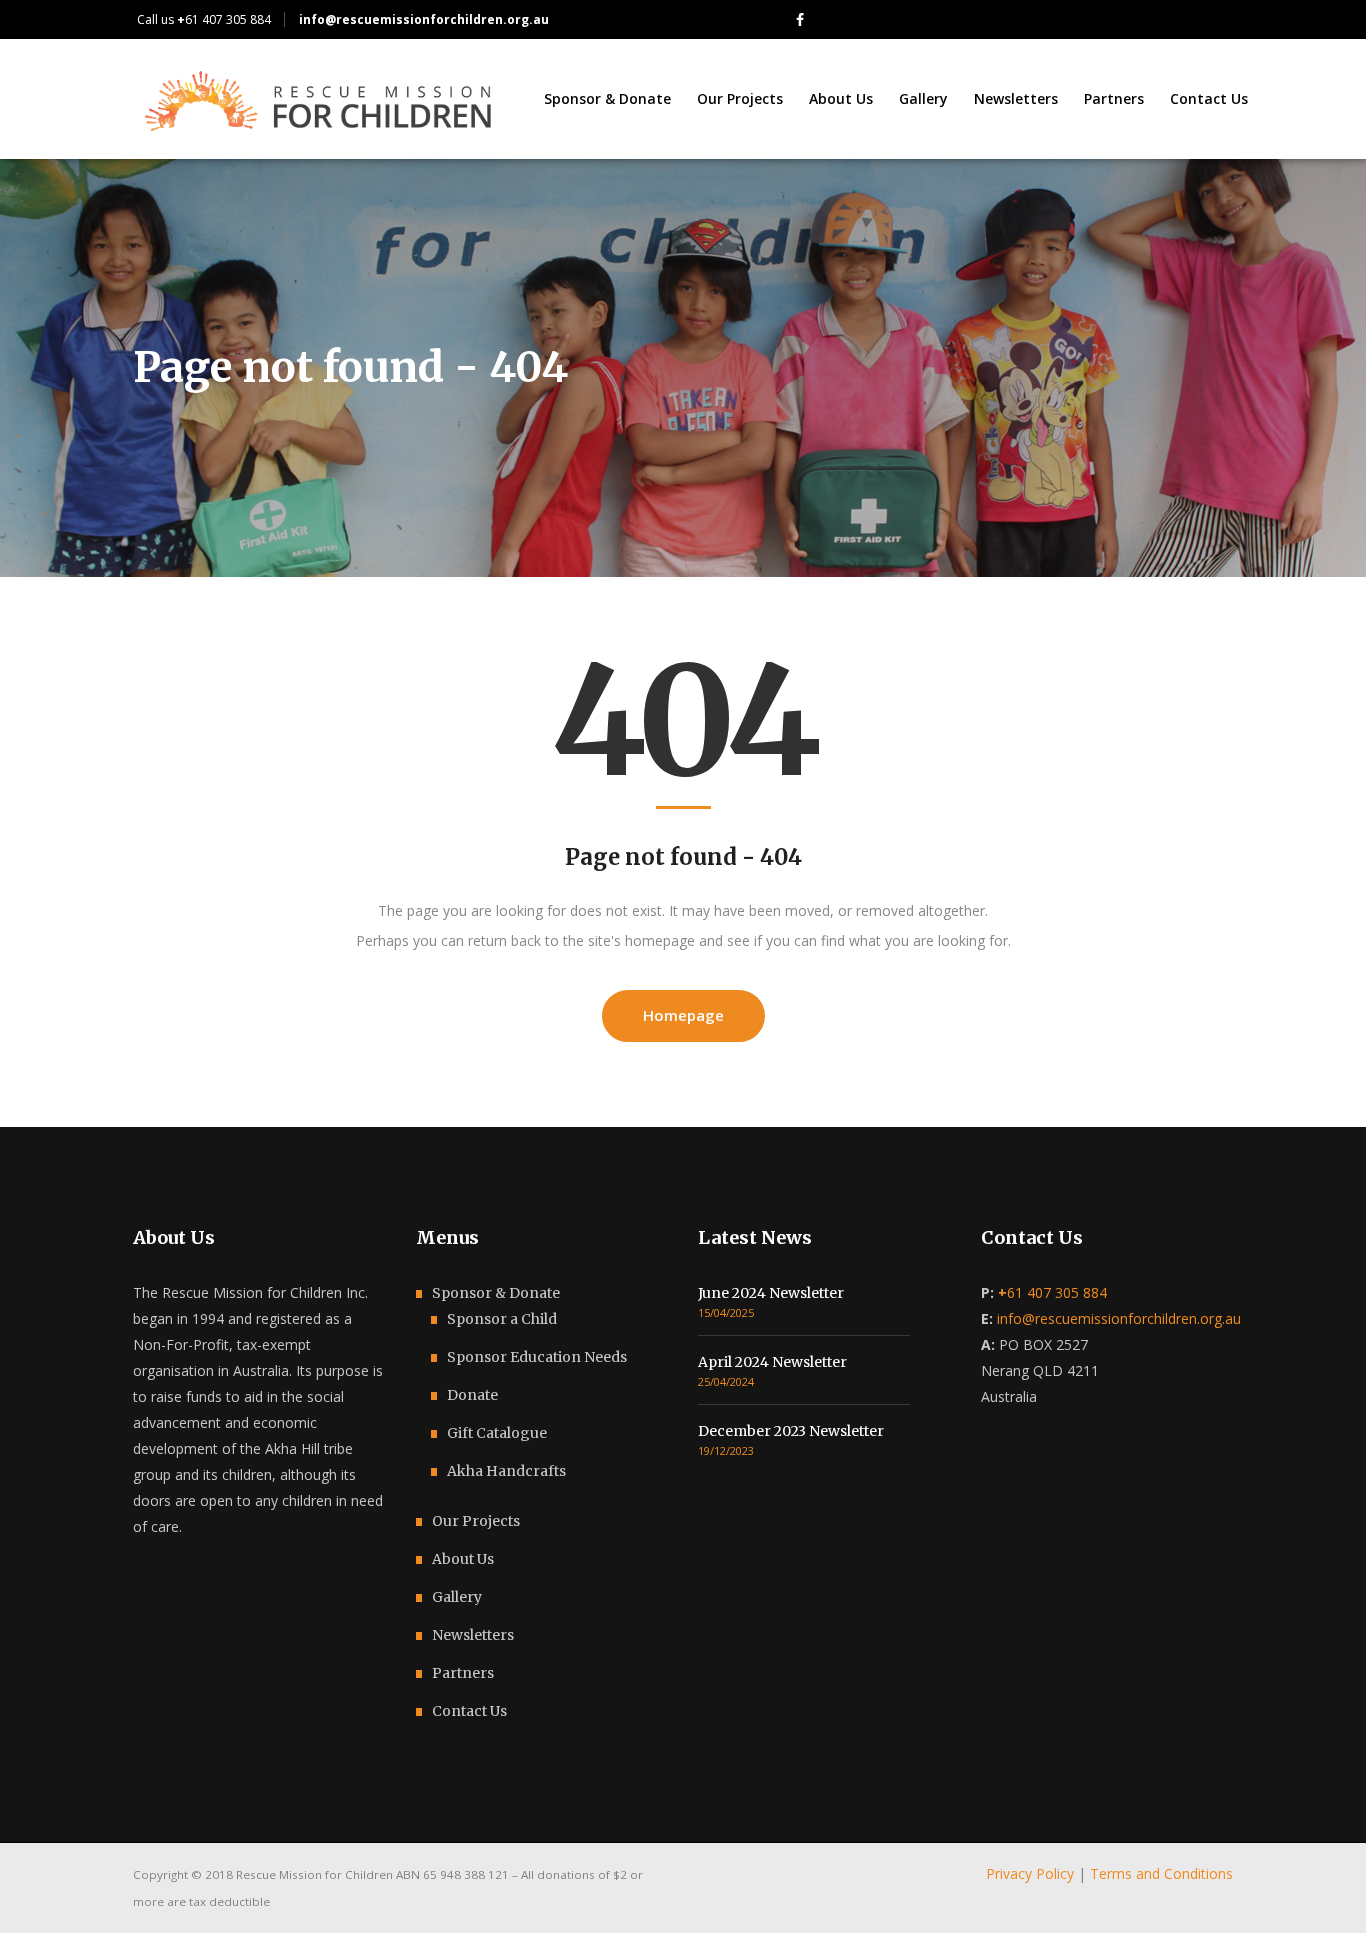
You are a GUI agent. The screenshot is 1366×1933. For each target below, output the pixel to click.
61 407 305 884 (224, 19)
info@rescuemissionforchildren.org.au (1119, 1318)
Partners (463, 1673)
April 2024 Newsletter (772, 1362)
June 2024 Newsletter (771, 1293)
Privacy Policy (1030, 1873)
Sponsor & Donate (496, 1293)
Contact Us (469, 1711)
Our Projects (476, 1521)
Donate (472, 1395)
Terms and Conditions (1161, 1873)
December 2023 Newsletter (791, 1431)
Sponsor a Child (502, 1319)
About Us (463, 1559)
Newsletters (473, 1635)
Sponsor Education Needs (537, 1357)
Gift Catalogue (497, 1433)
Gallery (457, 1597)
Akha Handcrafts (506, 1471)
